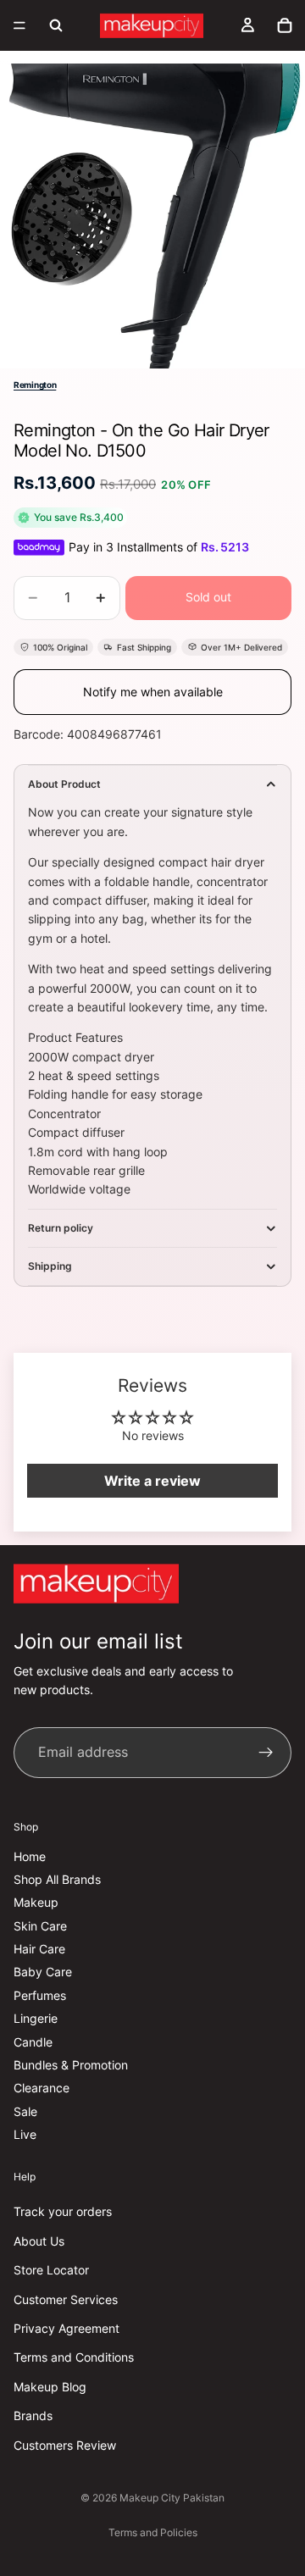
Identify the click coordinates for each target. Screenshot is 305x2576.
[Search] (56, 25)
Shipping (50, 1266)
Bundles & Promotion (71, 2065)
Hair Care (39, 1949)
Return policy (61, 1228)
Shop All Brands (57, 1879)
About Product (64, 784)
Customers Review (65, 2445)
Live (25, 2135)
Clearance (42, 2088)
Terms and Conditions (74, 2358)
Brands (33, 2415)
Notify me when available (153, 692)
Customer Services (66, 2299)
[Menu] (19, 25)
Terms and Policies (153, 2532)
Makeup (36, 1903)
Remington (35, 385)
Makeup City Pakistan (172, 2498)
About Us (39, 2241)
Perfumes (40, 1995)
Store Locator (51, 2271)
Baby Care (43, 1972)
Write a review (152, 1481)
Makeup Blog (50, 2387)
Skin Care (40, 1926)
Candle (33, 2042)
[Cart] (285, 25)
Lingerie (36, 2019)
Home (30, 1856)
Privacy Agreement (67, 2328)
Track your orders (63, 2212)
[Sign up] (266, 1753)
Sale (25, 2111)
